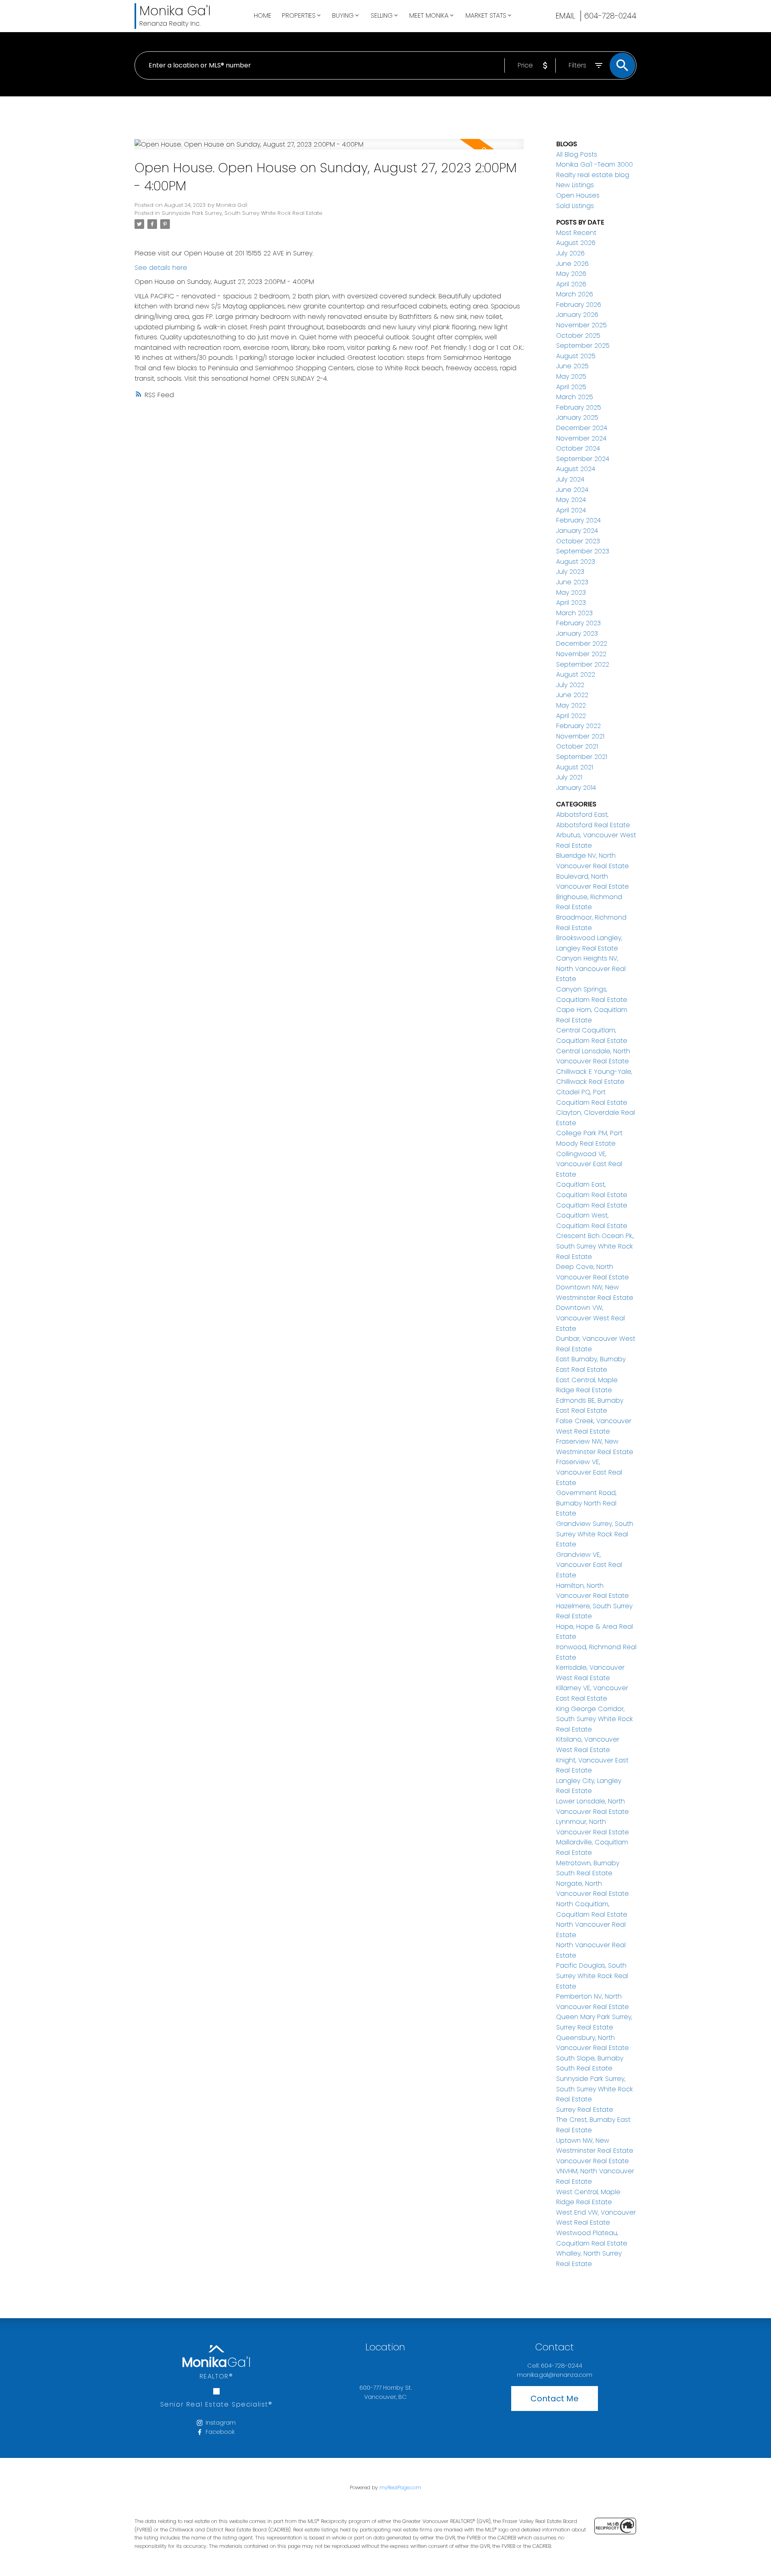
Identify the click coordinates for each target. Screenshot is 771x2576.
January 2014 (576, 788)
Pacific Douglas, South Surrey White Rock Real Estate (592, 1976)
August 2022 (576, 674)
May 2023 (571, 593)
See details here (161, 268)
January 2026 (577, 315)
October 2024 (578, 448)
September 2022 (583, 664)
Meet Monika (429, 15)
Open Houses (578, 195)
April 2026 (571, 284)
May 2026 (571, 274)
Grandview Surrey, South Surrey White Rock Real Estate (595, 1534)
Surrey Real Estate (585, 2110)
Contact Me (555, 2399)
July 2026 (570, 253)
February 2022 (578, 726)
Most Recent (576, 233)
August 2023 (576, 562)
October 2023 (578, 541)
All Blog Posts (577, 154)
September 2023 (583, 551)
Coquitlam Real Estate (592, 1205)
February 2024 (578, 520)
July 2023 (570, 572)
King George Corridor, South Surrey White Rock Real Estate (595, 1719)
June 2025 (572, 366)
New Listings (575, 185)
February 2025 (579, 407)
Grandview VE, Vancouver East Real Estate (589, 1565)
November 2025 (581, 325)
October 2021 (577, 746)
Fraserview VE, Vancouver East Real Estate (589, 1472)
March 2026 (575, 294)
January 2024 (577, 531)
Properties (299, 15)
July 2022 (570, 685)
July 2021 (569, 777)
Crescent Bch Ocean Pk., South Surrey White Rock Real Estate (595, 1246)
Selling (382, 15)
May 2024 (571, 500)
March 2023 (574, 613)
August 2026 (576, 243)
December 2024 (582, 428)
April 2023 (571, 603)
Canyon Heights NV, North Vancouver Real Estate (591, 969)
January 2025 (577, 417)
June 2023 (572, 582)
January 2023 (577, 633)
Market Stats (486, 15)
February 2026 (579, 305)
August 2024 (576, 469)
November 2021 (580, 736)
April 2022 (571, 716)
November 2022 (581, 654)
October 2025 (578, 336)
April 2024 (571, 510)
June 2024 (572, 490)
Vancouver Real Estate (593, 2161)
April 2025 (571, 387)
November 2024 (581, 438)
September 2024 (583, 459)
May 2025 (571, 376)
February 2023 (578, 623)
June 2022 (572, 695)
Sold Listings (575, 206)
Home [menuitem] (263, 15)
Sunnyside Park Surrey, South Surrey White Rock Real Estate (242, 213)
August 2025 (576, 356)
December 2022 (582, 643)
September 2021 (582, 757)
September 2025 (583, 346)
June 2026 (572, 264)
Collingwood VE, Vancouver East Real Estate (589, 1164)
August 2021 (575, 767)
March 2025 (575, 397)
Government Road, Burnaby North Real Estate (586, 1503)
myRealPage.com (400, 2487)
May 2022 (571, 705)
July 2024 (570, 479)
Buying (343, 15)
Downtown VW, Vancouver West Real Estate (590, 1318)
